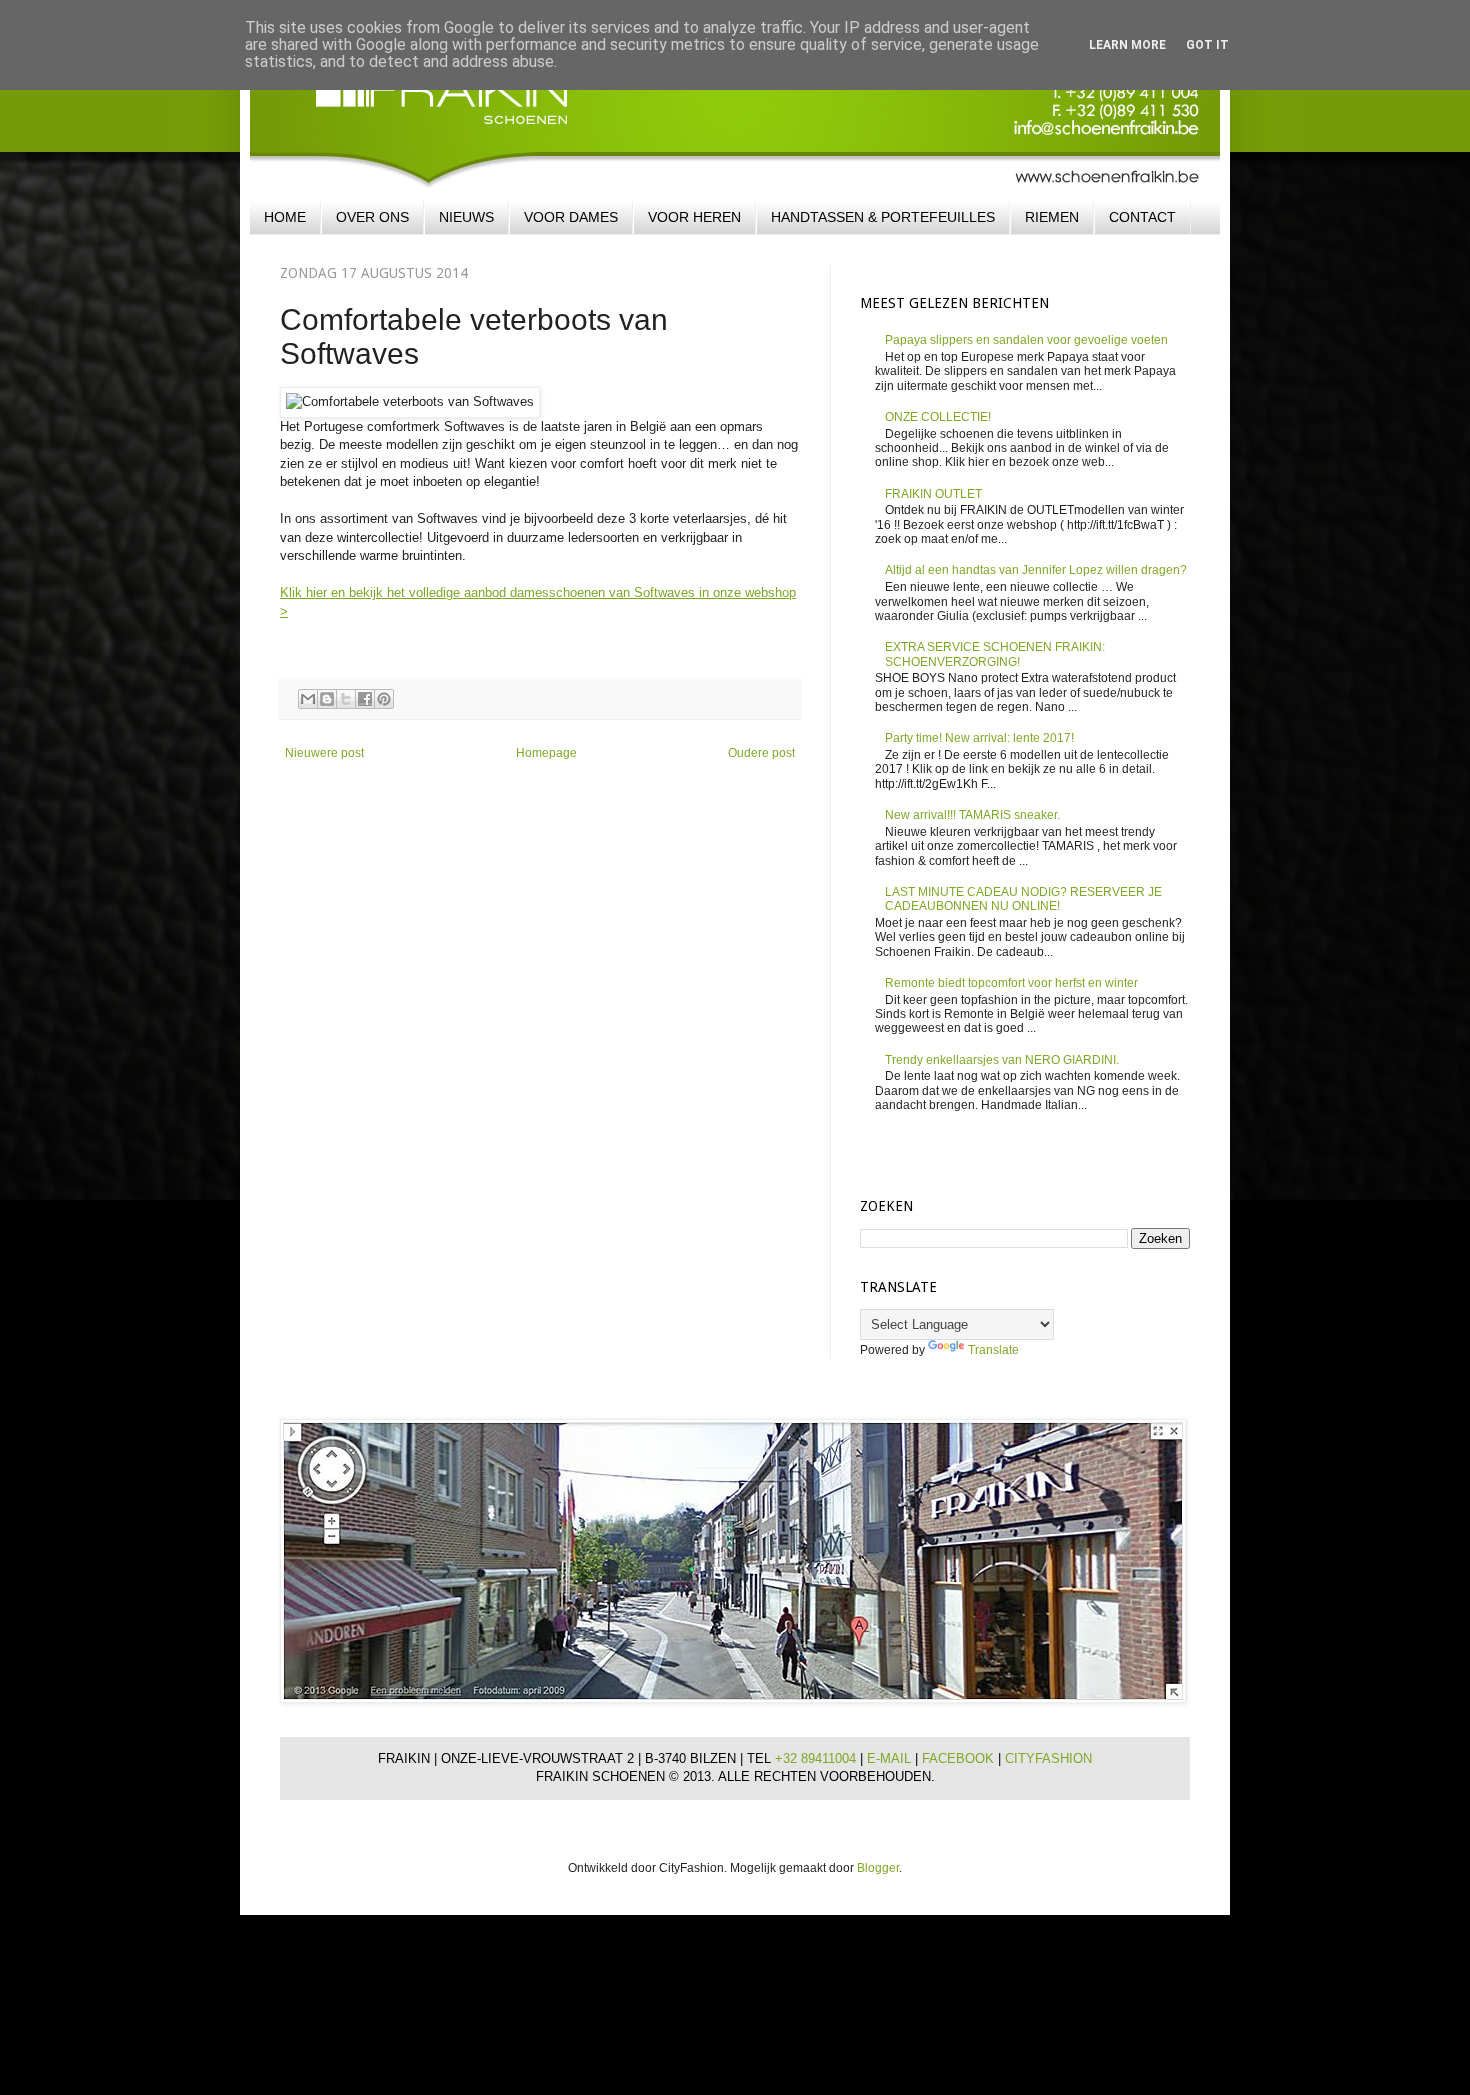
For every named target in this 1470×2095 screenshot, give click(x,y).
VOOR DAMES (571, 217)
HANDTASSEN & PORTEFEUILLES (883, 217)
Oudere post (761, 753)
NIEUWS (466, 217)
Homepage (546, 753)
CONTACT (1142, 217)
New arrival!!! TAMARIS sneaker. (972, 815)
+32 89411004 (817, 1758)
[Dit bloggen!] (327, 699)
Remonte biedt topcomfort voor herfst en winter (1011, 983)
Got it (1207, 45)
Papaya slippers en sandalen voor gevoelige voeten (1026, 340)
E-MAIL (891, 1758)
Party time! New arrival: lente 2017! (979, 738)
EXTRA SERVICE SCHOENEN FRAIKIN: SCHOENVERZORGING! (995, 654)
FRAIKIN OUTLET (933, 494)
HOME (285, 217)
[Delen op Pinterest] (384, 699)
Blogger (878, 1868)
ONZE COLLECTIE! (938, 417)
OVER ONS (372, 217)
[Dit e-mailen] (308, 699)
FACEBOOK (960, 1758)
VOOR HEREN (694, 217)
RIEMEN (1052, 217)
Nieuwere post (324, 753)
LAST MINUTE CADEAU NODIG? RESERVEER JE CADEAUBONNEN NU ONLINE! (1023, 899)
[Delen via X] (346, 699)
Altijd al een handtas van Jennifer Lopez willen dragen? (1036, 570)
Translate (993, 1350)
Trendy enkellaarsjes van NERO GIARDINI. (1002, 1060)
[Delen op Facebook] (365, 699)
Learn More (1127, 45)
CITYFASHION (1048, 1758)
